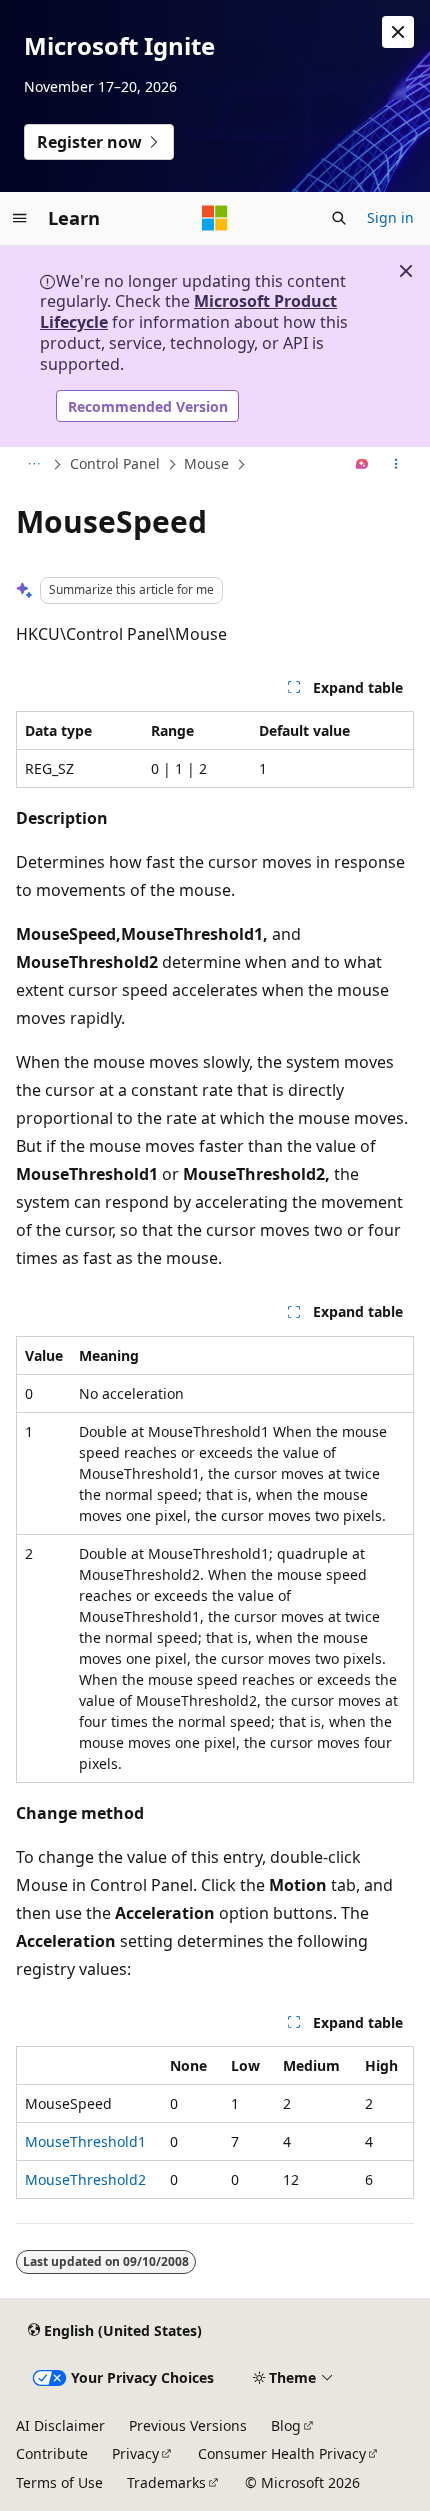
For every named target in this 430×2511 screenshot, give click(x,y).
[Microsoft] (215, 218)
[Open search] (339, 218)
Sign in (390, 217)
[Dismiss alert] (398, 32)
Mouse (206, 463)
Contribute (52, 2453)
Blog (286, 2425)
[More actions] (396, 465)
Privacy (135, 2453)
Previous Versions (188, 2425)
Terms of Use (59, 2482)
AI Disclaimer (60, 2425)
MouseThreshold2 (85, 2179)
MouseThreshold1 (85, 2141)
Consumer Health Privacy (282, 2453)
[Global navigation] (20, 218)
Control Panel (115, 463)
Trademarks (166, 2482)
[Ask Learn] (362, 465)
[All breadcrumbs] (33, 465)
